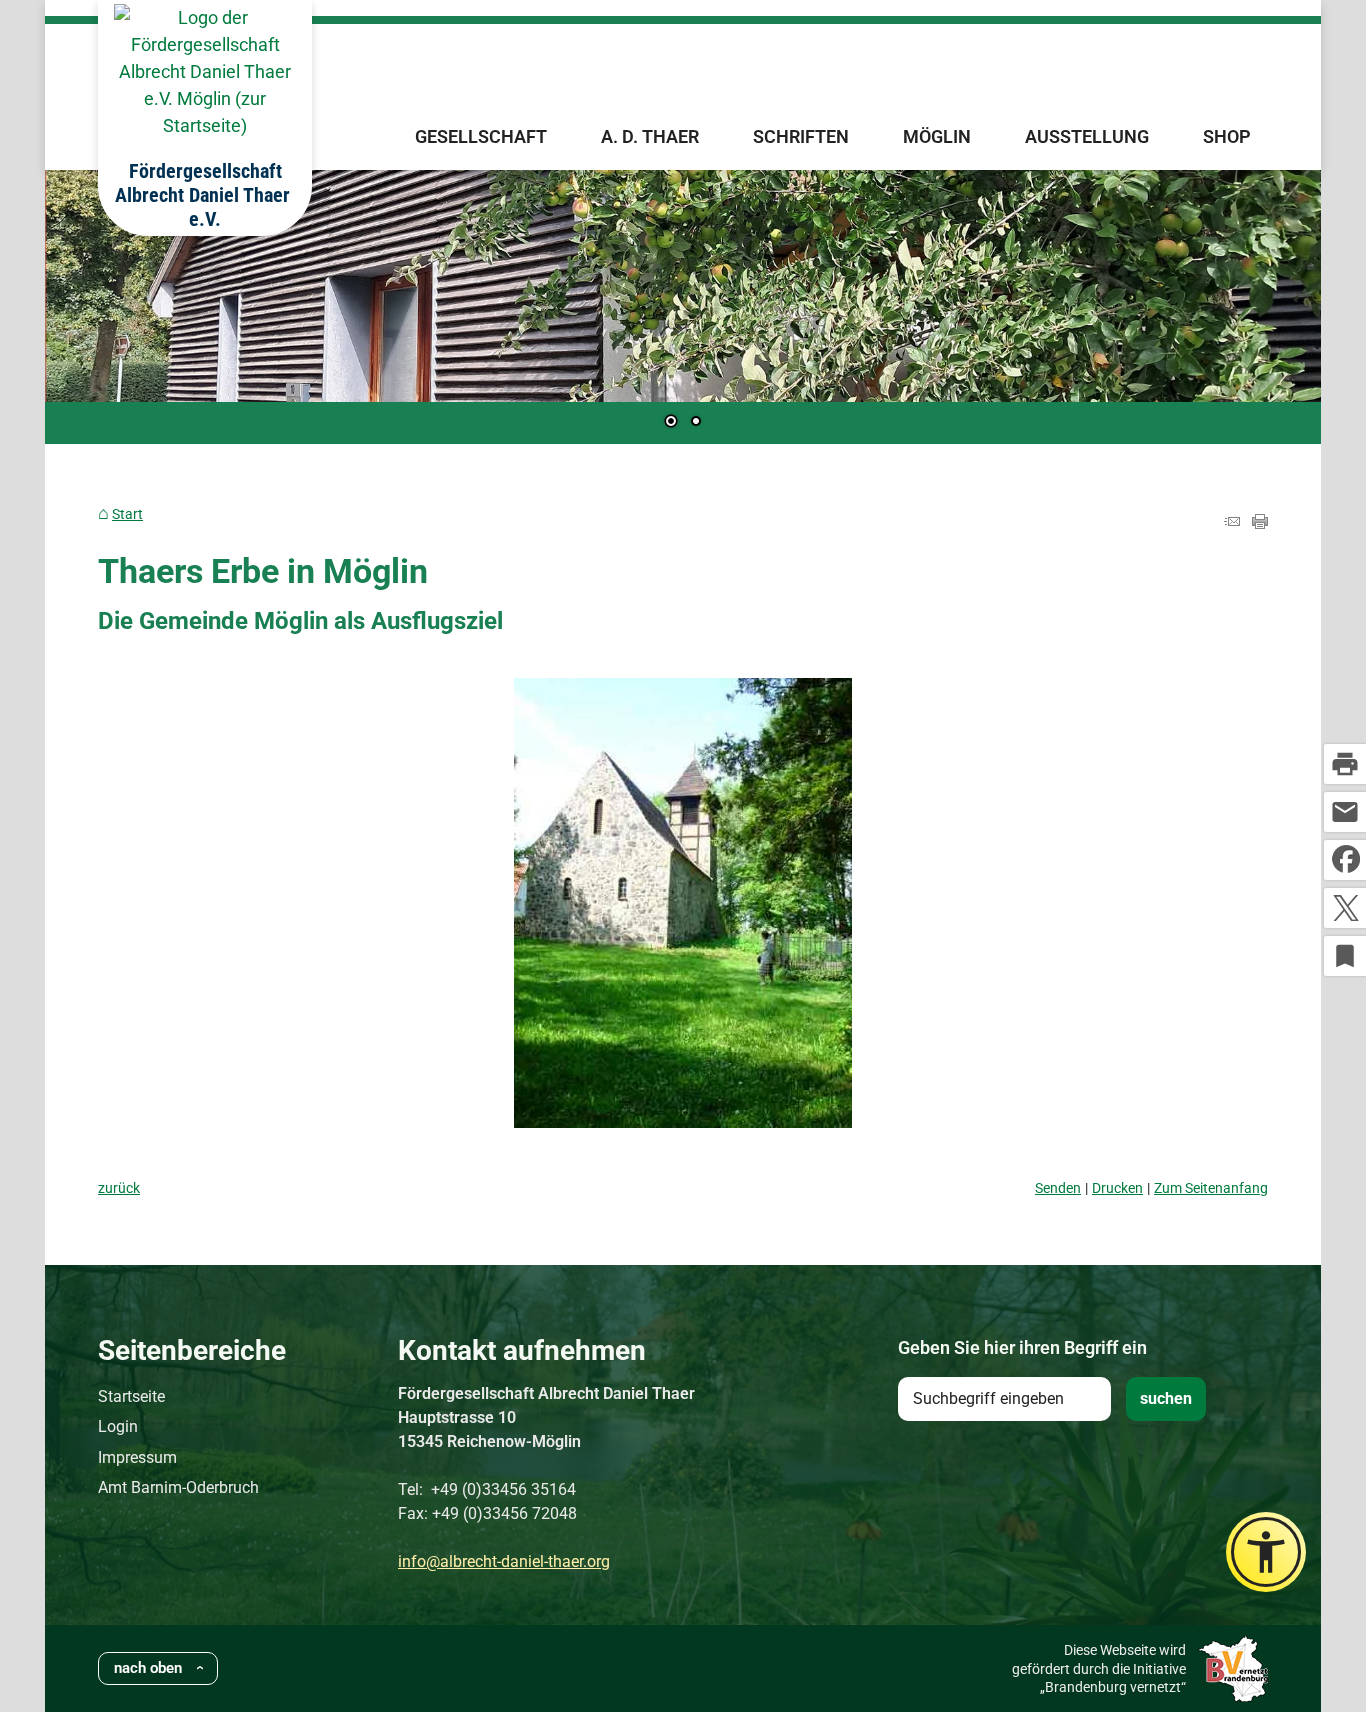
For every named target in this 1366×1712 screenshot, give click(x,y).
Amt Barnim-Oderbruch (178, 1487)
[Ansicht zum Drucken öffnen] (1260, 522)
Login (118, 1426)
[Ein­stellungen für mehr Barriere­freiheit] (1266, 1552)
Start (127, 514)
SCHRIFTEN (801, 136)
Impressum (137, 1457)
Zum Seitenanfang (1211, 1188)
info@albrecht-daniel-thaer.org (504, 1561)
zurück (119, 1188)
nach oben (148, 1668)
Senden (1058, 1188)
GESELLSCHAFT (481, 136)
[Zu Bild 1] (671, 423)
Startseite (131, 1396)
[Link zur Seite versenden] (1232, 522)
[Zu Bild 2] (696, 423)
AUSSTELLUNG (1087, 136)
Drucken (1117, 1188)
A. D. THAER (650, 136)
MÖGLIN (937, 136)
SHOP (1227, 136)
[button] (125, 308)
